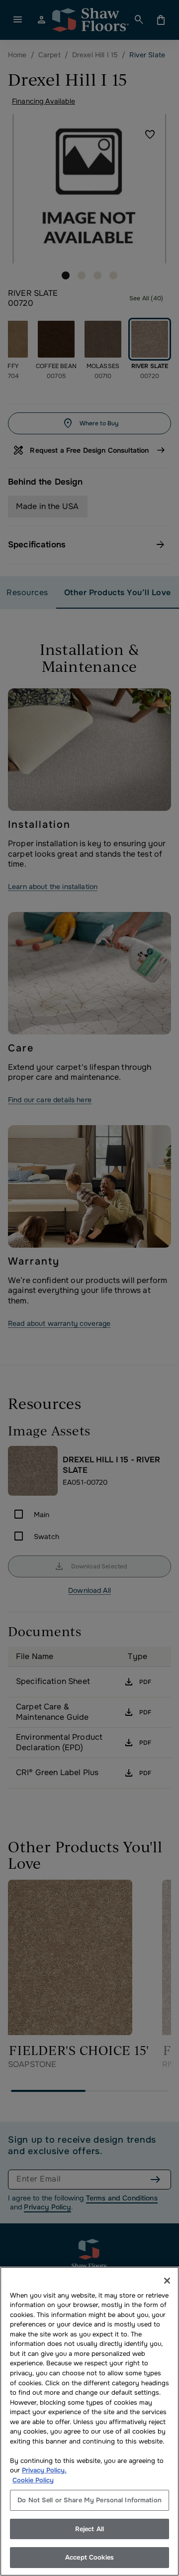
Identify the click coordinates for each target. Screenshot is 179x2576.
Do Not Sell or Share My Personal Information (89, 2500)
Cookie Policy (33, 2480)
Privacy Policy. (44, 2470)
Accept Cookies (89, 2557)
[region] (89, 2421)
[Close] (167, 2281)
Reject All (89, 2529)
